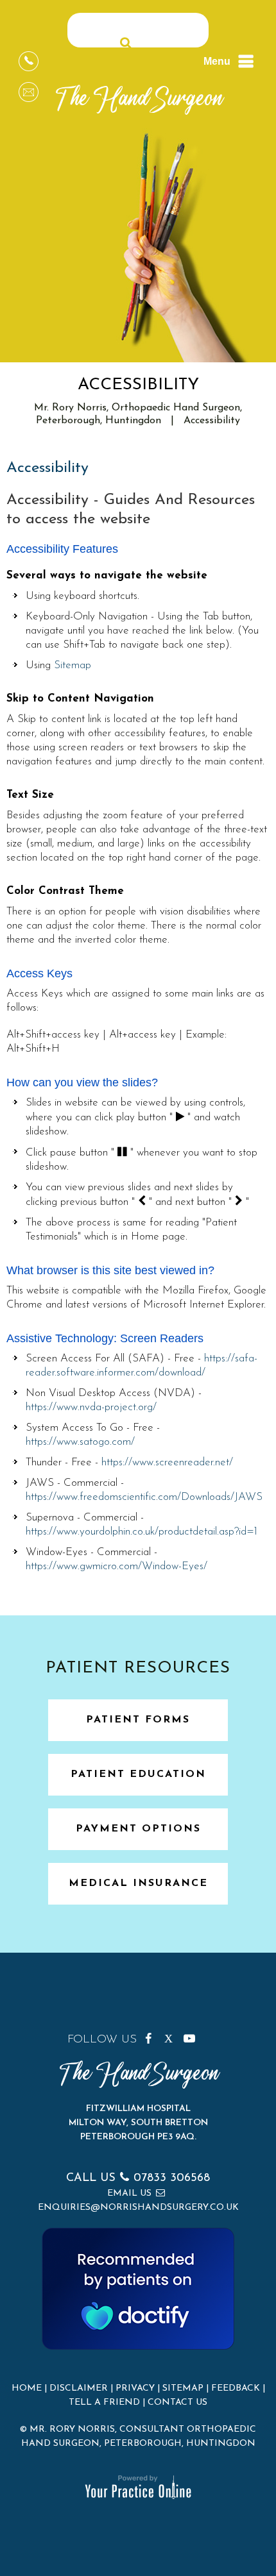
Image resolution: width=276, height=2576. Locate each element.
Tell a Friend (104, 2403)
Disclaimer (79, 2388)
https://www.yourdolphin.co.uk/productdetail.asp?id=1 (142, 1532)
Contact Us (177, 2403)
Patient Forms (138, 1720)
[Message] (29, 92)
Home (27, 2388)
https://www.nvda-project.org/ (91, 1407)
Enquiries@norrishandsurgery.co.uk (138, 2208)
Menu (217, 61)
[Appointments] (29, 61)
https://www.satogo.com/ (80, 1442)
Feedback (236, 2388)
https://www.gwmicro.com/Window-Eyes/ (116, 1566)
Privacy (135, 2388)
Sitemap (73, 665)
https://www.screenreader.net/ (167, 1462)
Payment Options (138, 1829)
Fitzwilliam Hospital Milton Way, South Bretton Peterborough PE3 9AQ (138, 2123)
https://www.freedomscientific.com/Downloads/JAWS (144, 1497)
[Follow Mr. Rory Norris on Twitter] (172, 2036)
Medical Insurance (138, 1883)
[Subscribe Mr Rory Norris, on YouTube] (191, 2036)
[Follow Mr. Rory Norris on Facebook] (153, 2036)
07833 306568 (172, 2178)
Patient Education (138, 1774)
